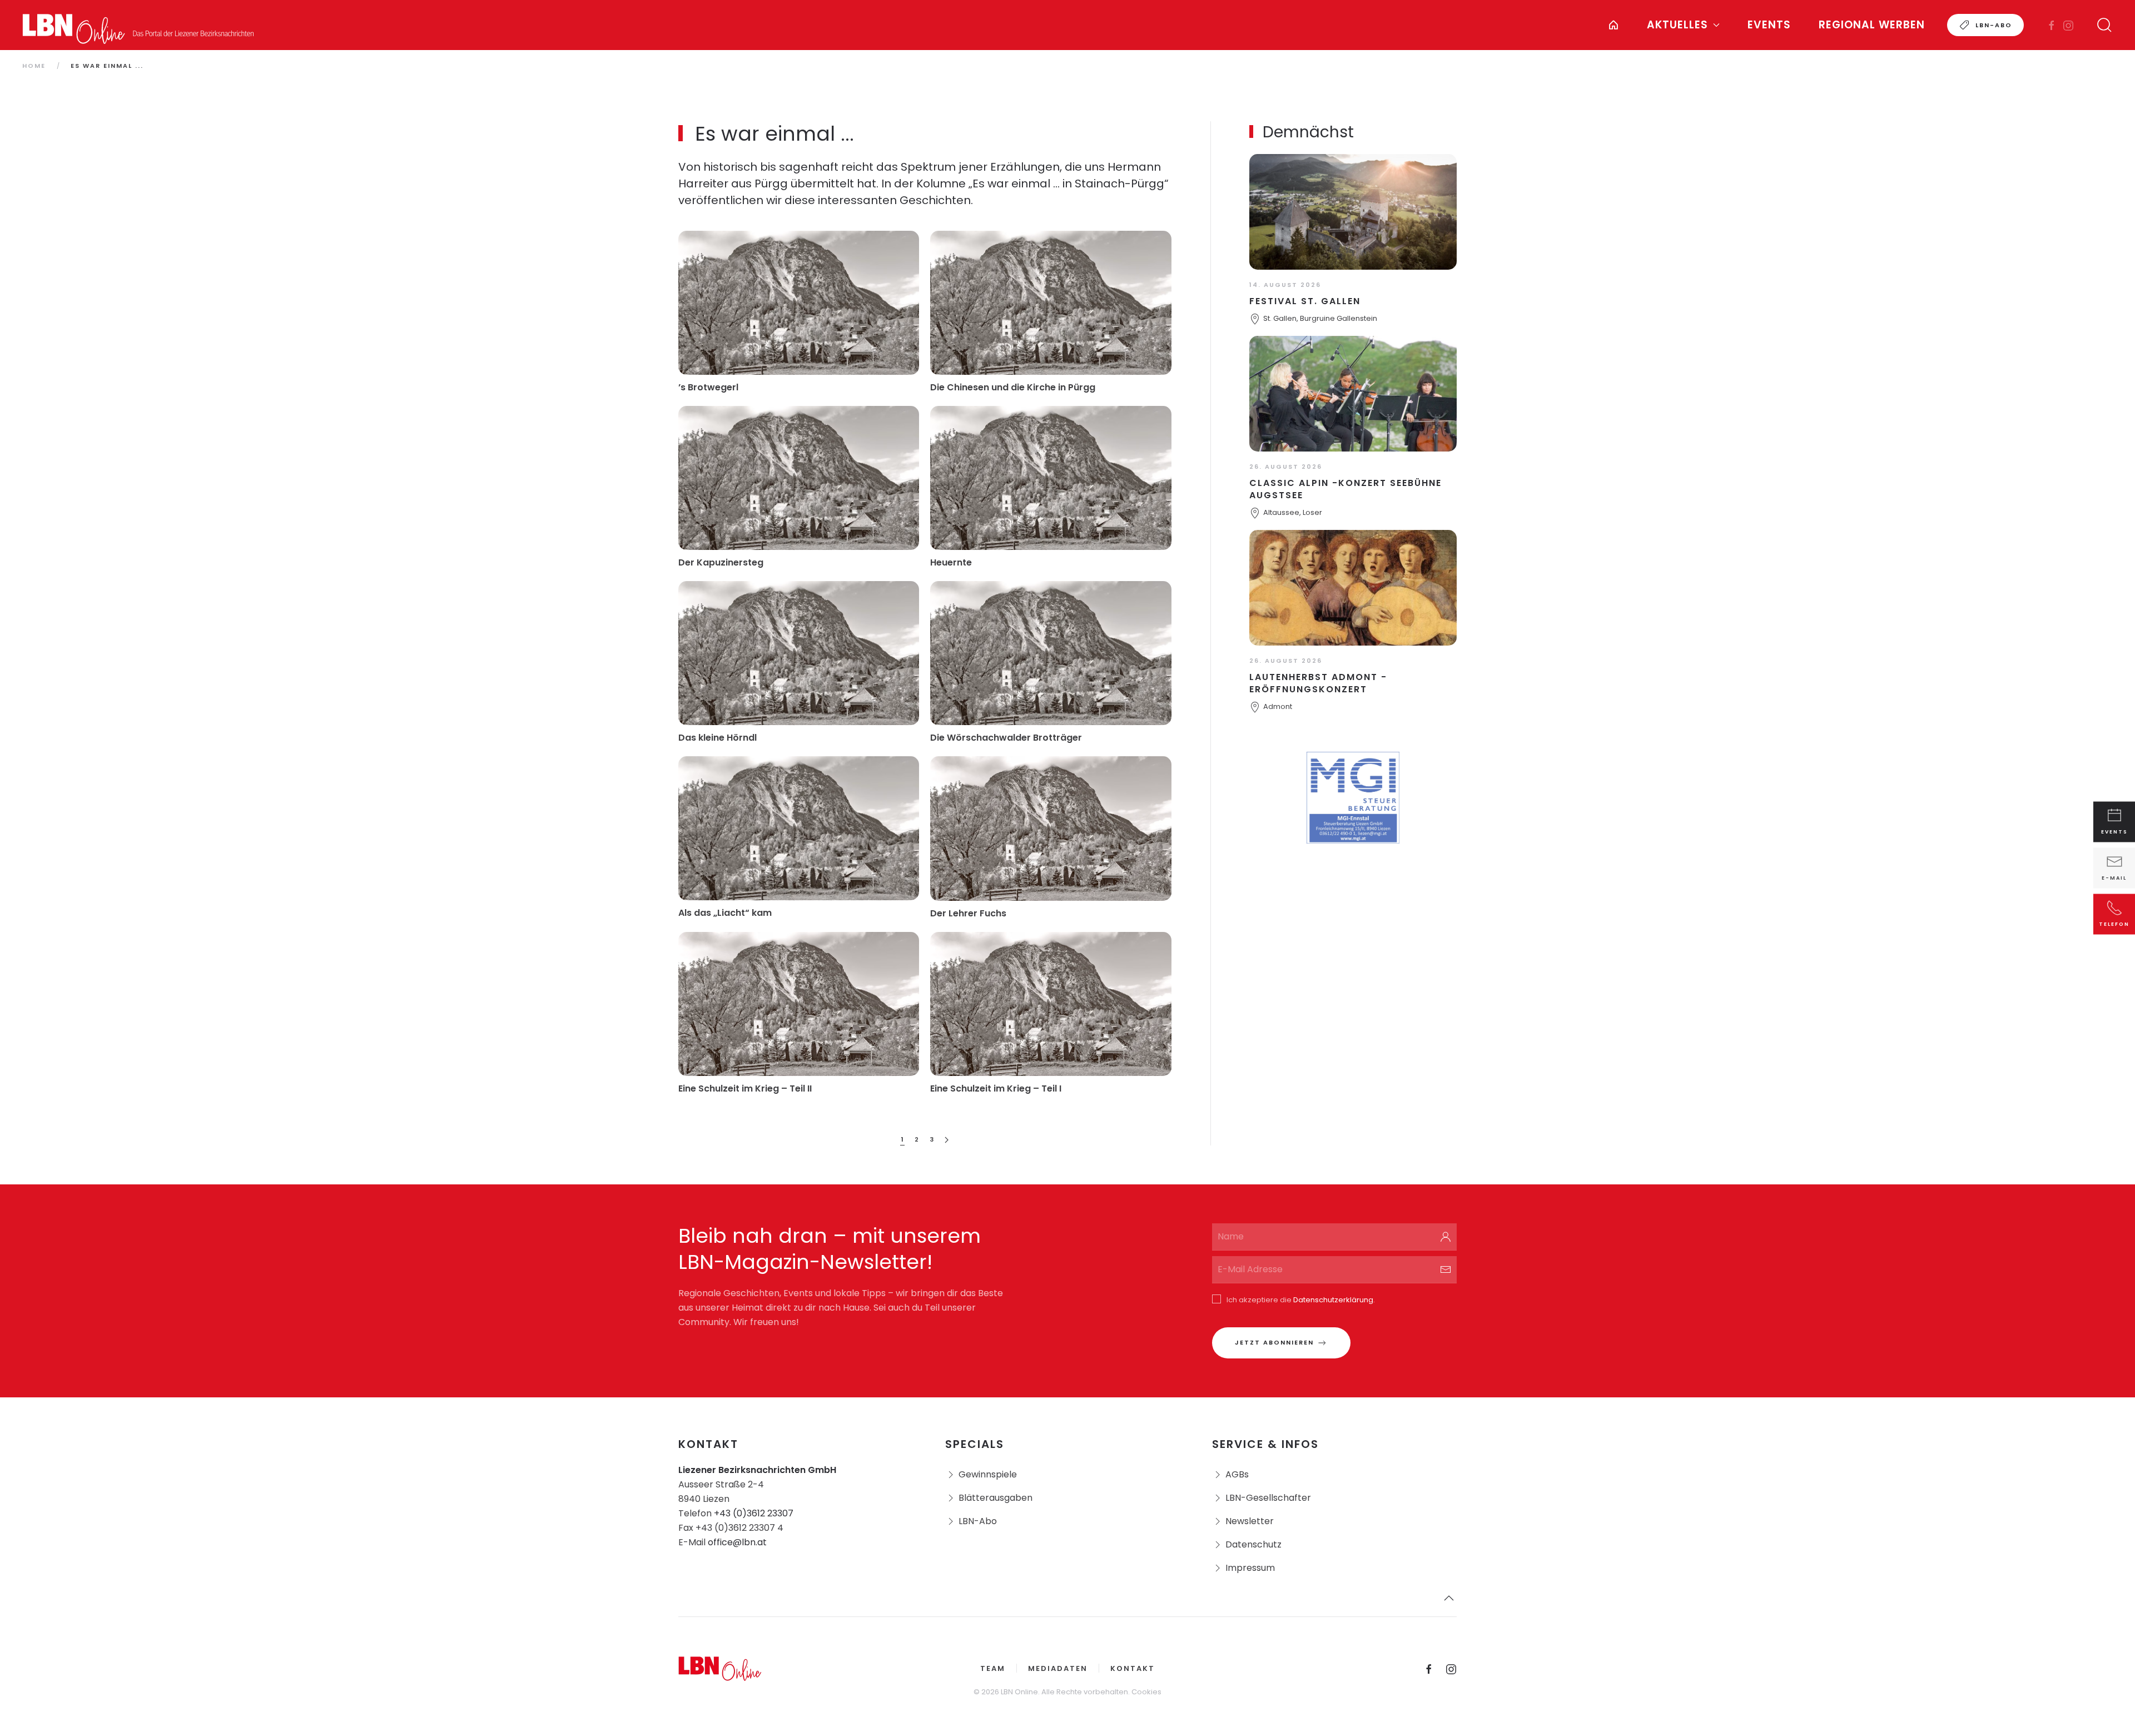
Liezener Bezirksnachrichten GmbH (757, 1470)
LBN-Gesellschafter (1268, 1498)
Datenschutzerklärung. (1334, 1300)
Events (1769, 25)
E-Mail (2114, 878)
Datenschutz (1253, 1544)
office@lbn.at (737, 1542)
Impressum (1250, 1568)
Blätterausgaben (995, 1498)
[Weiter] (947, 1140)
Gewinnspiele (988, 1474)
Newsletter (1250, 1521)
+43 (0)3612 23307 (754, 1513)
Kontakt (1133, 1668)
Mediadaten (1058, 1668)
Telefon (2114, 924)
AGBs (1237, 1474)
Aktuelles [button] (1677, 25)
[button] (2104, 25)
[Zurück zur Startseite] (138, 25)
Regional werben (1872, 25)
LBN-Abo (1994, 25)
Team (993, 1668)
